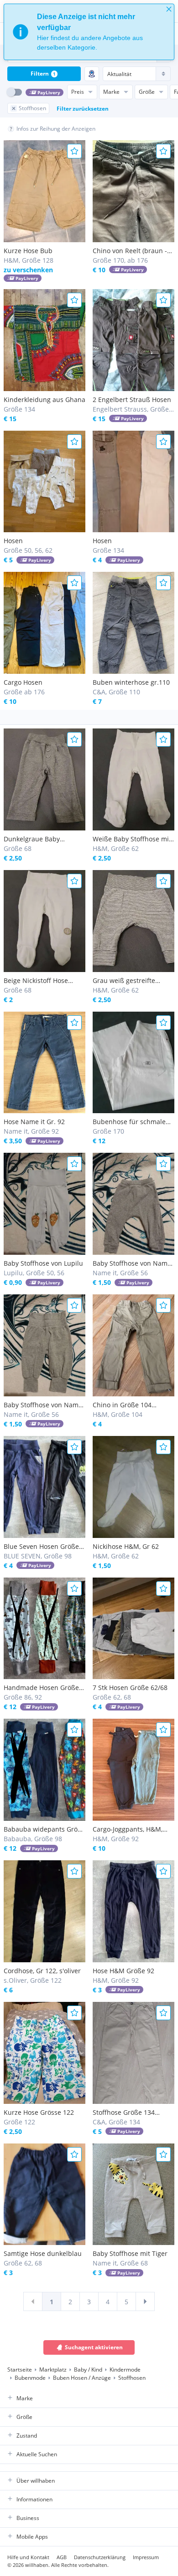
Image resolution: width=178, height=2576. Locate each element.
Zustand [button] (27, 2436)
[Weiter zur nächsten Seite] (145, 2301)
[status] (89, 32)
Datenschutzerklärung (100, 2557)
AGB (62, 2557)
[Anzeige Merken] (74, 151)
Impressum (146, 2557)
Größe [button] (24, 2417)
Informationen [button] (34, 2499)
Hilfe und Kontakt (28, 2557)
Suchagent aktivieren (94, 2347)
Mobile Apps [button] (32, 2537)
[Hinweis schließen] (169, 9)
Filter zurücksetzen (83, 109)
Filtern (43, 74)
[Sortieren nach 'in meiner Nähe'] (92, 74)
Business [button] (28, 2518)
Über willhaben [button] (36, 2481)
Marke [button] (25, 2398)
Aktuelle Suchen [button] (37, 2454)
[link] (33, 2301)
